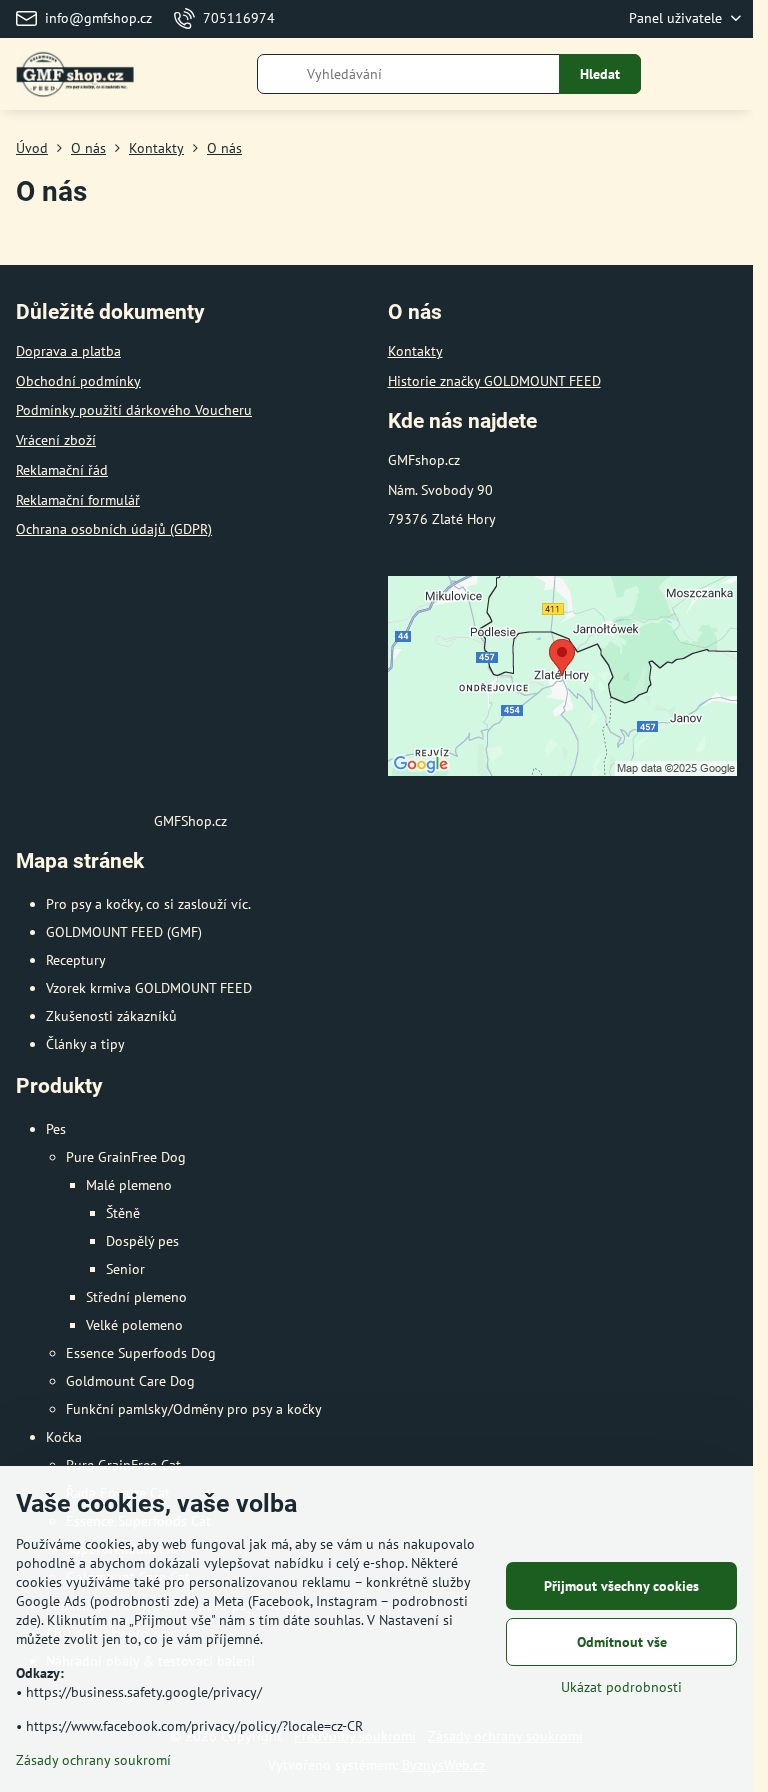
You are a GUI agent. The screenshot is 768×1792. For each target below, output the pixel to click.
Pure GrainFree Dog (126, 1157)
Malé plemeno (129, 1185)
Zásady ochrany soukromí (93, 1760)
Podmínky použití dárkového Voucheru (134, 410)
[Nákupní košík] (681, 74)
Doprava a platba (68, 351)
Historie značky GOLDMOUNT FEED (494, 381)
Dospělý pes (142, 1241)
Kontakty (415, 351)
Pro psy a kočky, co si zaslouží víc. (148, 904)
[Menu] (729, 74)
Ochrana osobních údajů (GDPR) (114, 529)
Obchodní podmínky (78, 381)
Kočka (64, 1437)
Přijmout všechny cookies (621, 1586)
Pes (56, 1129)
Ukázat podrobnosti (621, 1687)
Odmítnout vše (622, 1642)
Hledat (600, 74)
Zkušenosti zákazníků (111, 1016)
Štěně (123, 1213)
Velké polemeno (134, 1325)
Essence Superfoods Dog (141, 1353)
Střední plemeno (136, 1297)
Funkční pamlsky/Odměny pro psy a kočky (194, 1409)
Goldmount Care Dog (130, 1381)
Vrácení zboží (56, 440)
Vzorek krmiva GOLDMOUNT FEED (149, 988)
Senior (125, 1269)
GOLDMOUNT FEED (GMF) (124, 932)
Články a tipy (85, 1044)
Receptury (76, 960)
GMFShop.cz (190, 821)
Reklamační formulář (78, 500)
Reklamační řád (62, 470)
